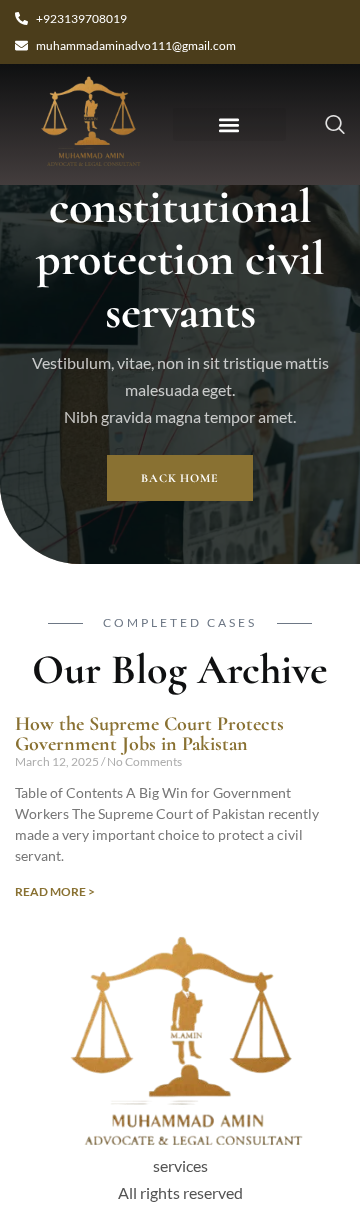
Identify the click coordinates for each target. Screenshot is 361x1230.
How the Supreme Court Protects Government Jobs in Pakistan (149, 734)
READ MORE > (55, 891)
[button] (229, 124)
